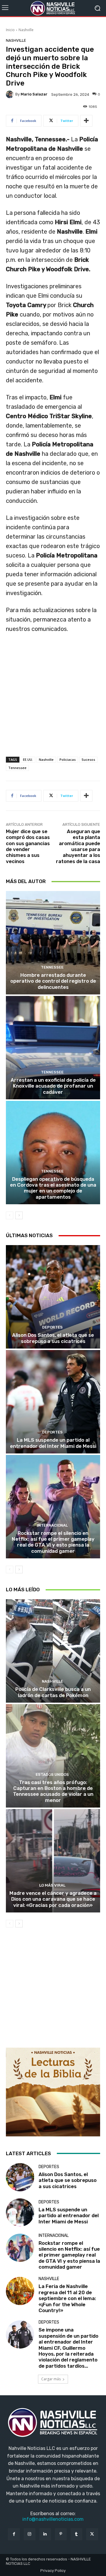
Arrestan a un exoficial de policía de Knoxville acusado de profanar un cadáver (53, 1086)
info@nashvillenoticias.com (53, 2519)
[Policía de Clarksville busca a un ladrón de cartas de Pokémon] (53, 1651)
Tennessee (17, 768)
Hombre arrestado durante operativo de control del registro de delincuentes (53, 981)
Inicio (10, 30)
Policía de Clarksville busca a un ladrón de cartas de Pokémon (53, 1692)
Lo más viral (52, 1885)
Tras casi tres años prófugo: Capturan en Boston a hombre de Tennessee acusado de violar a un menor (53, 1791)
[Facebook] (14, 2534)
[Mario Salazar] (11, 94)
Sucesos (88, 759)
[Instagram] (30, 2534)
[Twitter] (92, 2534)
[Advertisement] (53, 701)
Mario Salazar (34, 94)
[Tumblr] (76, 2534)
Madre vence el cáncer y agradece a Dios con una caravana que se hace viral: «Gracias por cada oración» (53, 1899)
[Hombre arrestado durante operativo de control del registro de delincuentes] (53, 943)
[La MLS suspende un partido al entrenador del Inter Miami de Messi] (53, 1402)
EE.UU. (28, 759)
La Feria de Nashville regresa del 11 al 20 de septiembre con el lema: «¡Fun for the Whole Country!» (67, 2298)
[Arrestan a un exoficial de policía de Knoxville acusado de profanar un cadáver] (53, 1048)
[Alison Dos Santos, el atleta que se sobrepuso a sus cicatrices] (53, 1297)
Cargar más (51, 2379)
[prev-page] (10, 1215)
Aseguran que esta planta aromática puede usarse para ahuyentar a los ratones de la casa (78, 846)
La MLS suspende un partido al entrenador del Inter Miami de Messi (53, 1443)
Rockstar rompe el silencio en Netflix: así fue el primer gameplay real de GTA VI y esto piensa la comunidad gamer (53, 1542)
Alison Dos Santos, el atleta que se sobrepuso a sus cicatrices (53, 1338)
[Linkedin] (45, 2534)
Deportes (52, 1327)
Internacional (52, 1525)
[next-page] (19, 1215)
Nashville (26, 30)
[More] (86, 121)
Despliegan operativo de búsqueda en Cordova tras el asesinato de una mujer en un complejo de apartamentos (53, 1188)
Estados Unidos (52, 1774)
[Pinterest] (61, 2534)
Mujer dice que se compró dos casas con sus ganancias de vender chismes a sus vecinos (28, 846)
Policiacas (68, 759)
